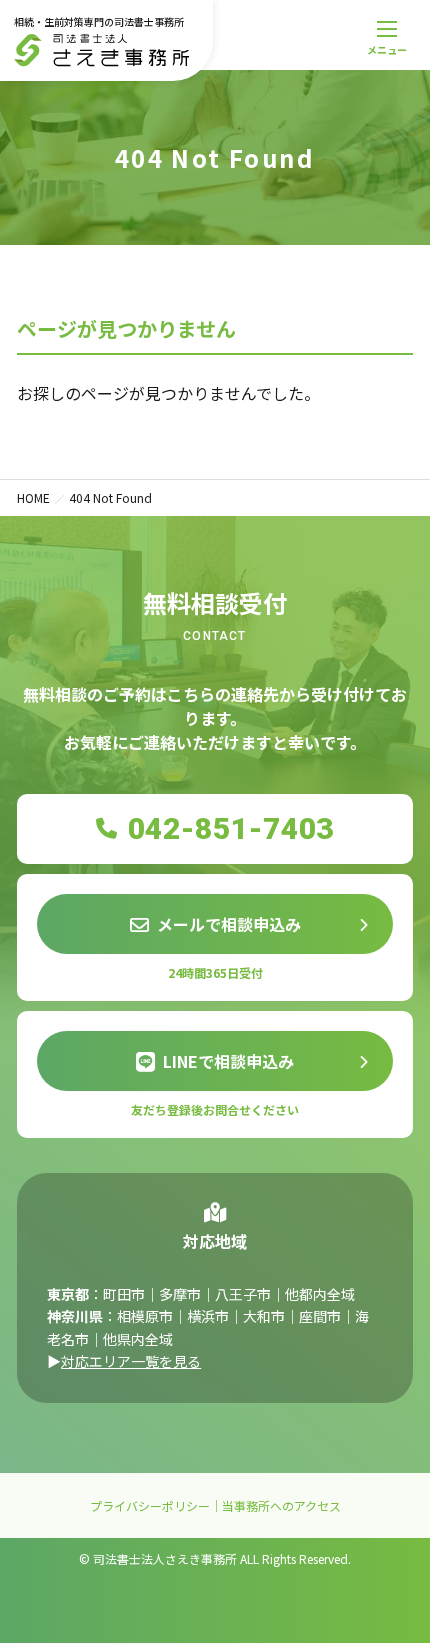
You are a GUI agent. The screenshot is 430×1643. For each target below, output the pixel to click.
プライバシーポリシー (150, 1505)
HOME (33, 497)
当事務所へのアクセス (281, 1505)
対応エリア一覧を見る (131, 1361)
